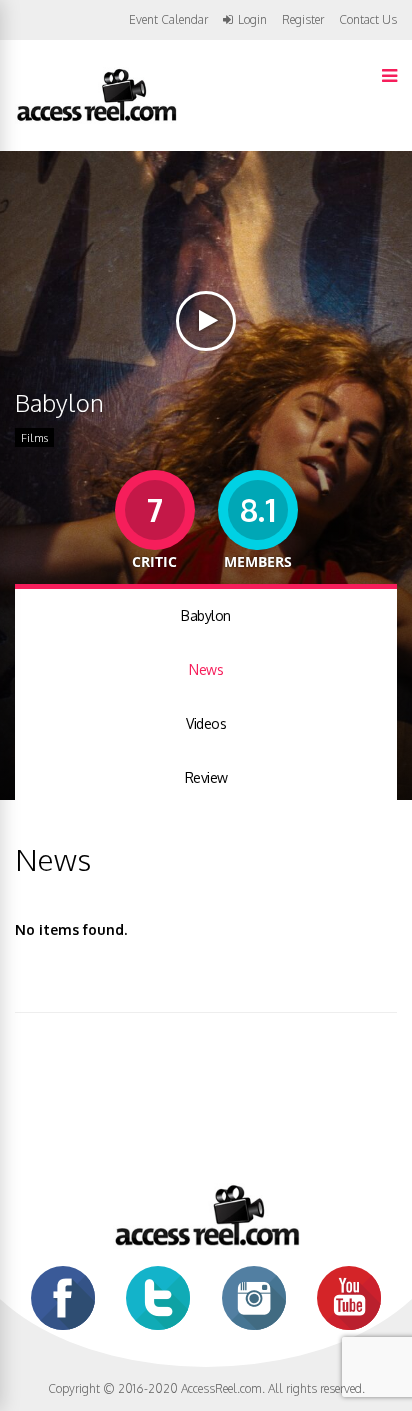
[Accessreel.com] (96, 119)
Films (34, 438)
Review (206, 777)
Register (303, 20)
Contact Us (368, 19)
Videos (206, 723)
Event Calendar (168, 19)
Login (252, 20)
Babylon (206, 615)
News (206, 669)
